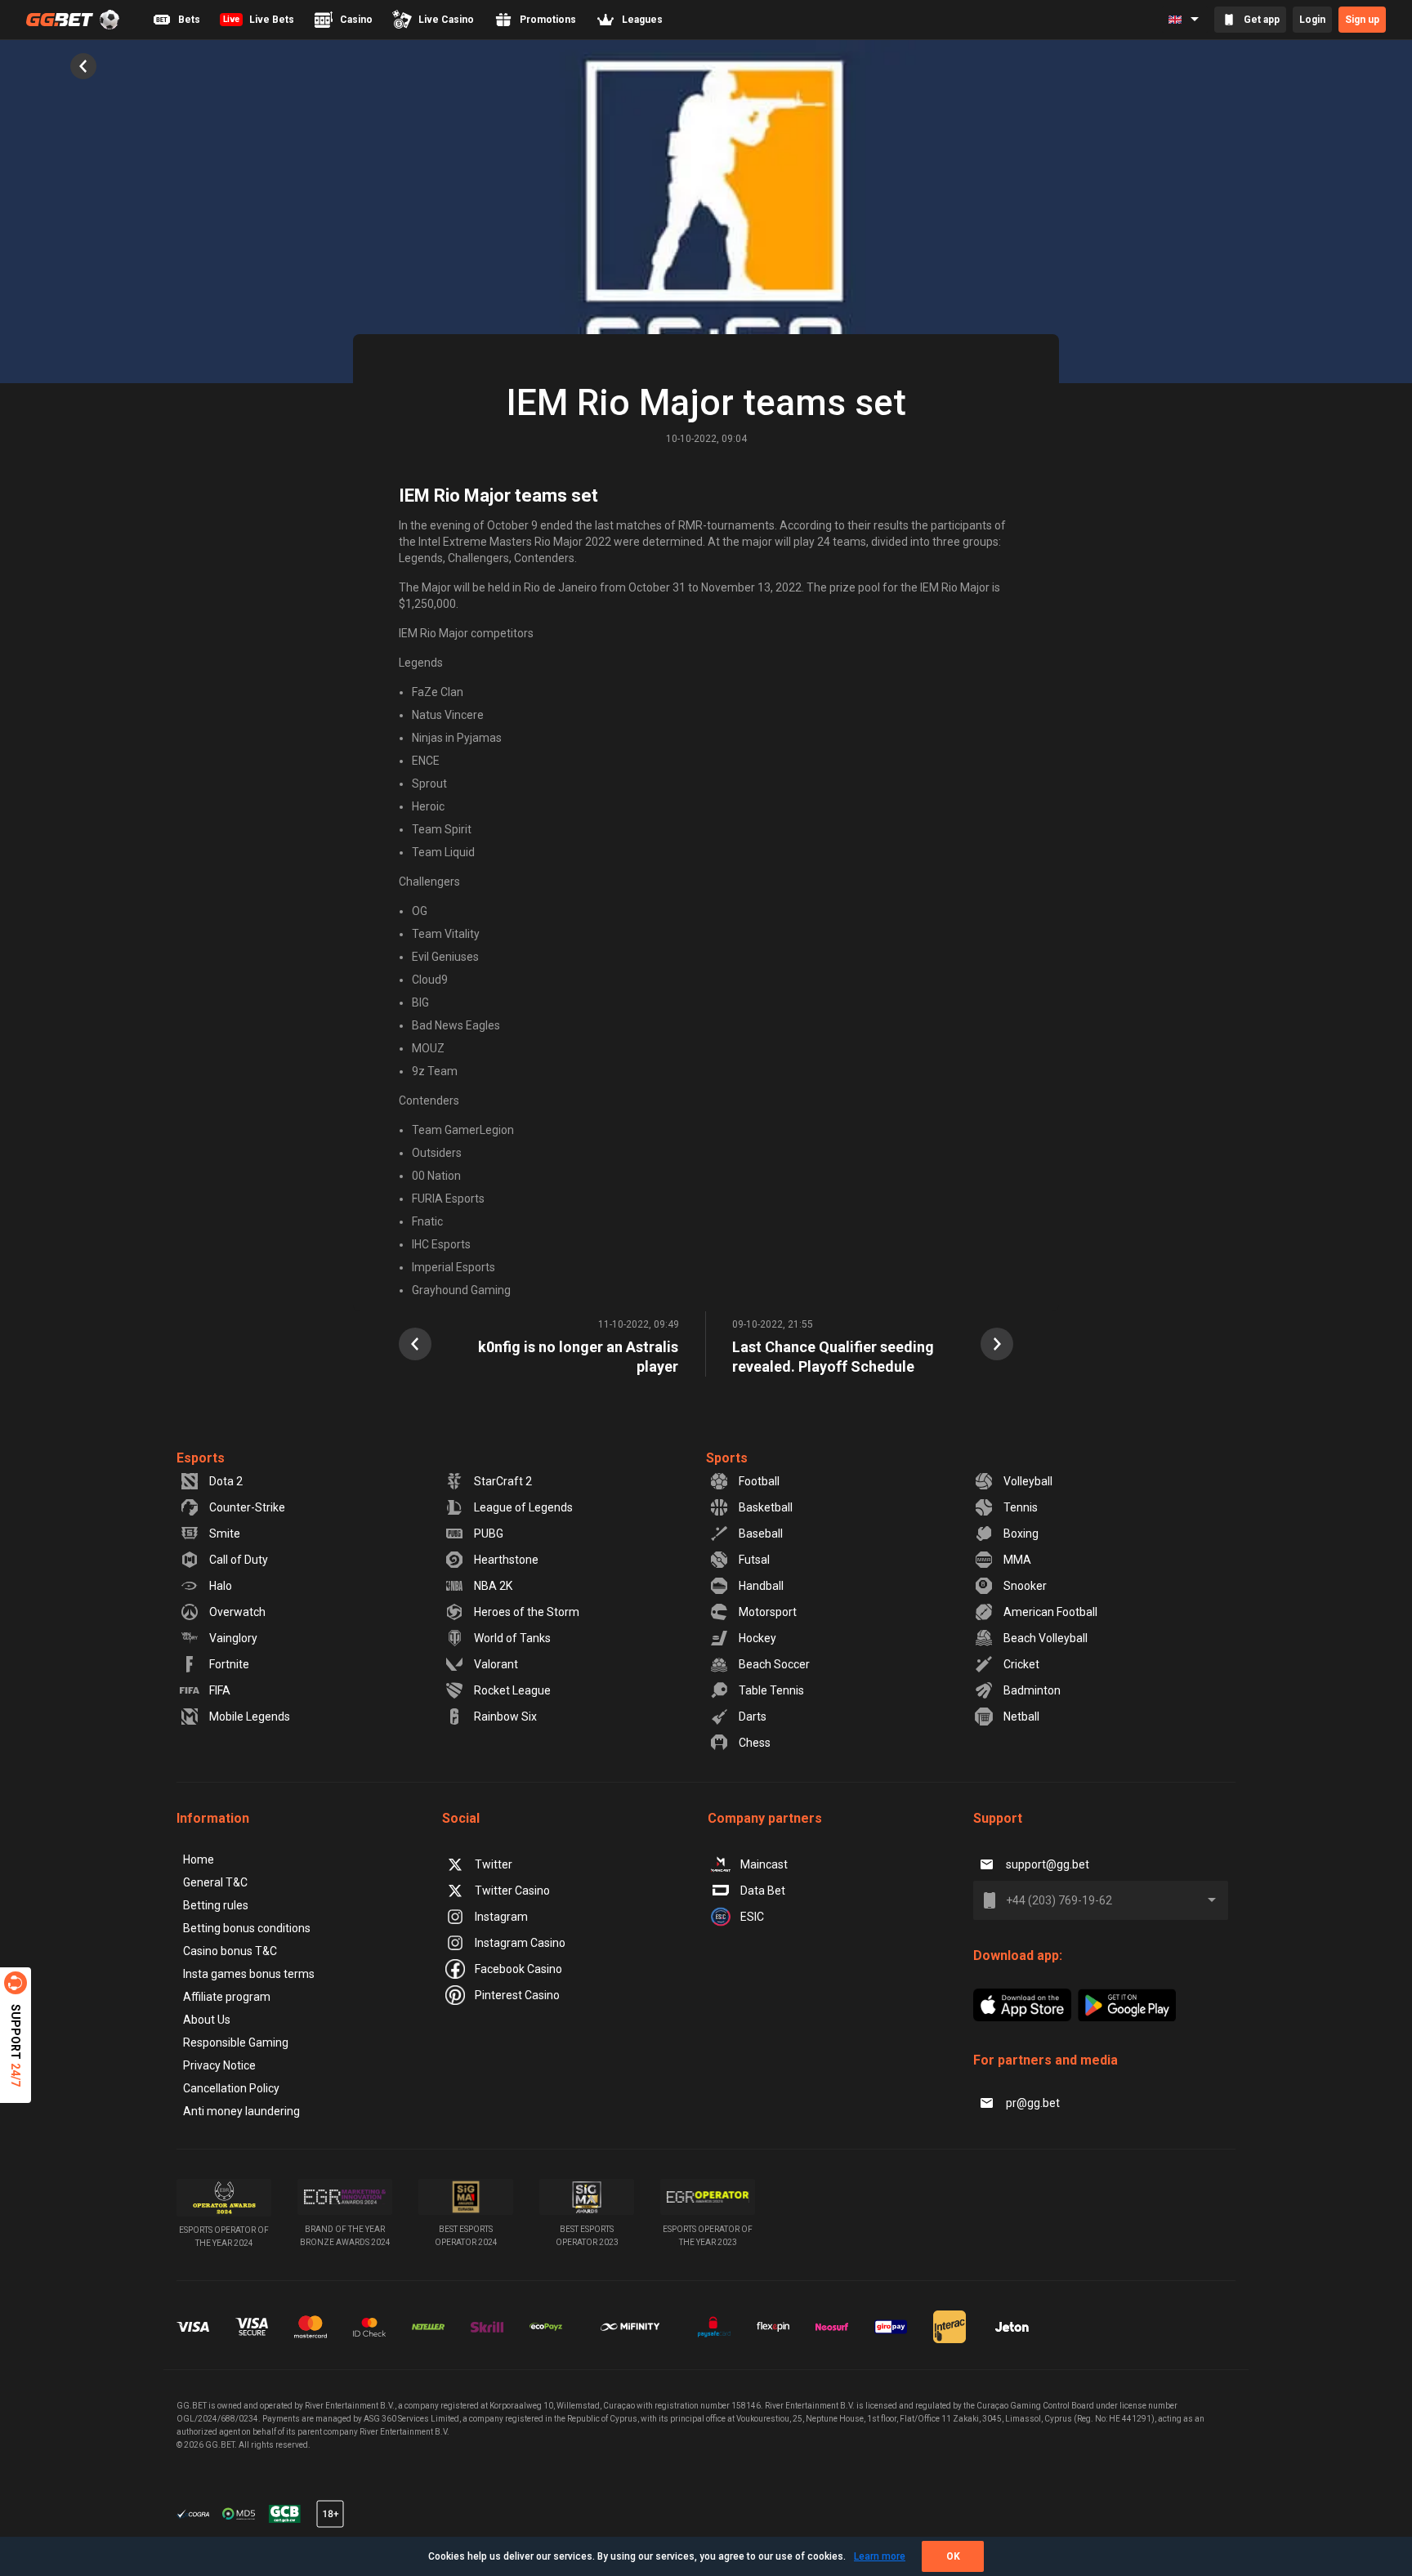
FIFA (220, 1690)
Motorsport (768, 1612)
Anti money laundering (241, 2111)
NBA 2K (493, 1586)
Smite (225, 1534)
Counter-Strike (247, 1507)
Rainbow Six (505, 1717)
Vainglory (233, 1638)
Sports (727, 1458)
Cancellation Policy (231, 2088)
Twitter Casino (512, 1891)
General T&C (215, 1882)
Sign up (1362, 20)
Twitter (494, 1864)
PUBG (489, 1534)
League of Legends (523, 1507)
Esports (201, 1458)
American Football (1050, 1612)
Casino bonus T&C (230, 1951)
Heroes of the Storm (527, 1612)
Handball (761, 1586)
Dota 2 (226, 1481)
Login (1312, 20)
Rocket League (512, 1690)
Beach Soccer (774, 1664)
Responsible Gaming (236, 2042)
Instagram (501, 1917)
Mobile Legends (250, 1717)
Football (759, 1481)
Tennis (1021, 1507)
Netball (1021, 1717)
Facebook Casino (518, 1969)
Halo (221, 1586)
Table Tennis (771, 1690)
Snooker (1025, 1586)
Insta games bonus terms (249, 1974)
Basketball (766, 1507)
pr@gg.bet (1033, 2103)
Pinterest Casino (517, 1995)
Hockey (757, 1638)
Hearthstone (506, 1560)
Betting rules (216, 1905)
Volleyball (1028, 1481)
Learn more (880, 2556)
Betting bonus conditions (247, 1928)
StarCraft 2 (503, 1481)
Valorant (496, 1664)
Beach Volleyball (1046, 1638)
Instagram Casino (520, 1943)
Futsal (754, 1560)
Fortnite (229, 1664)
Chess (755, 1743)
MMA (1017, 1560)
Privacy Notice (219, 2065)
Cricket (1021, 1664)
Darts (753, 1717)
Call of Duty (239, 1560)
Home (199, 1859)
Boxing (1021, 1534)
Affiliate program (227, 1997)
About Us (207, 2020)
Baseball (761, 1534)
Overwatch (237, 1612)
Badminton (1032, 1690)
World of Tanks (512, 1638)
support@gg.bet (1048, 1864)
